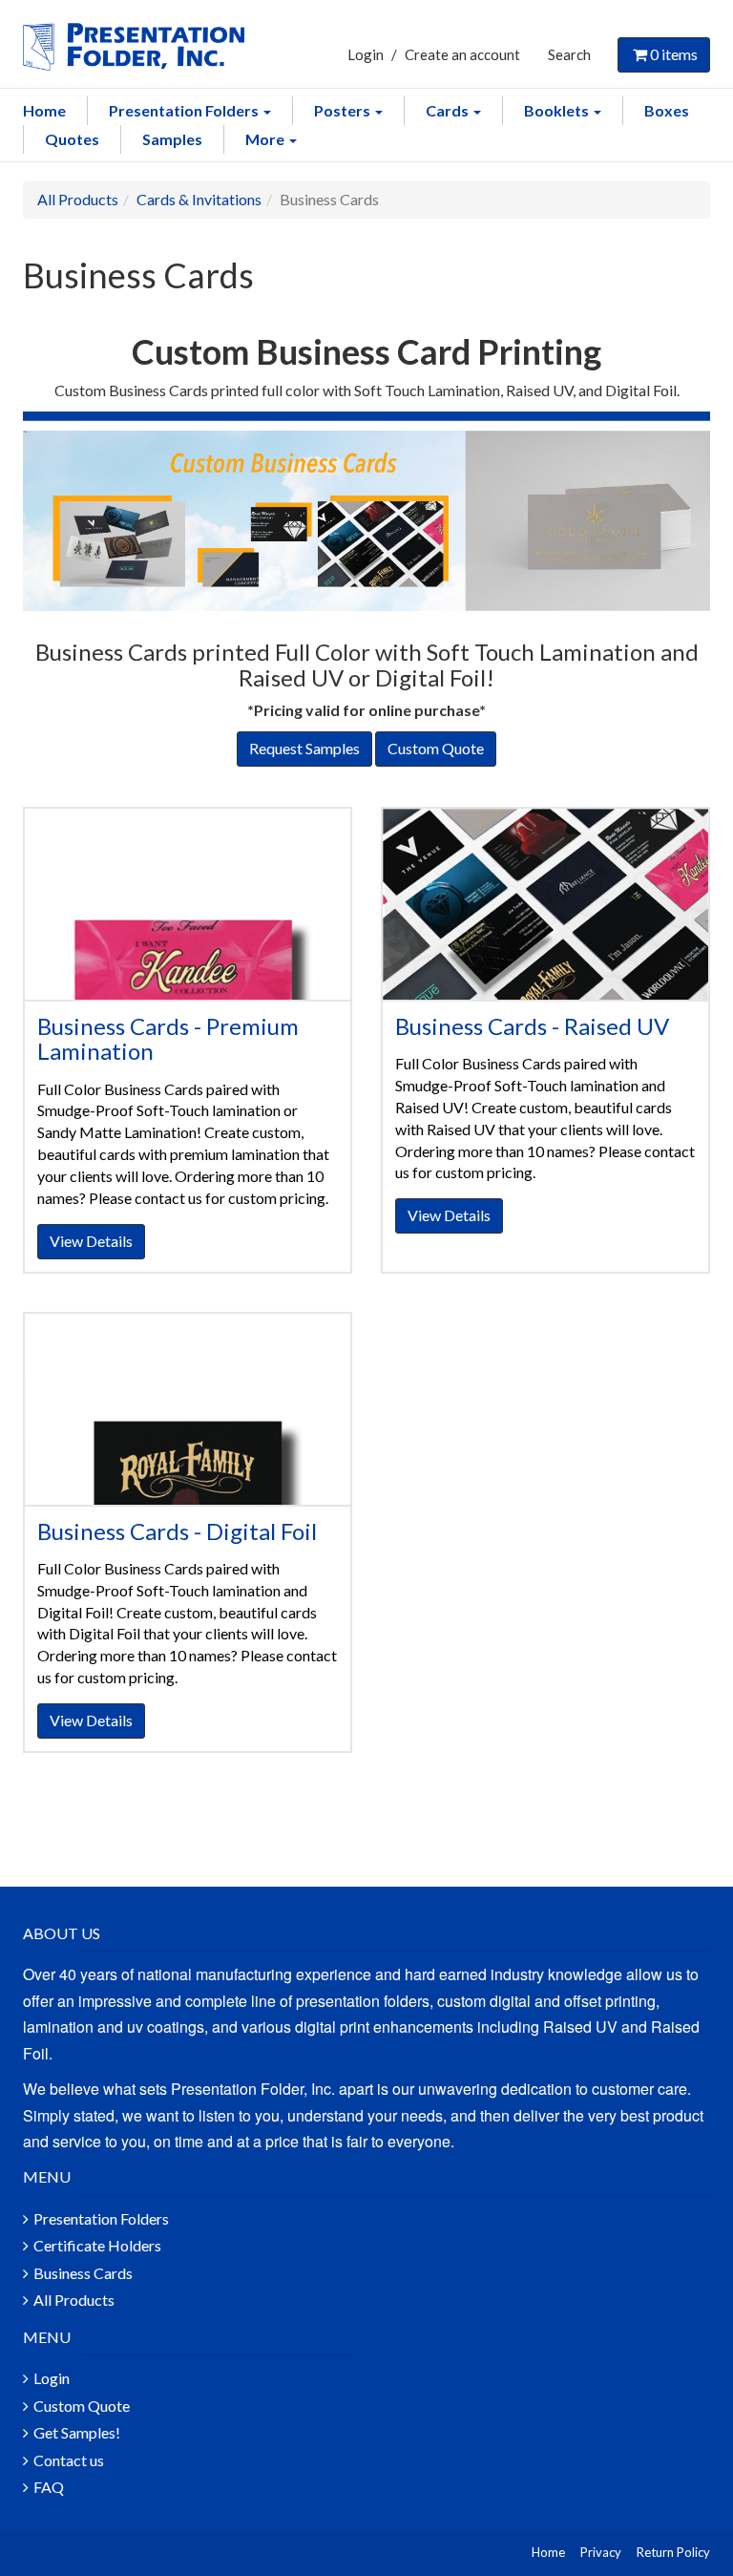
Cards (449, 110)
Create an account (462, 54)
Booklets (558, 110)
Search (569, 54)
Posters (344, 110)
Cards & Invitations (199, 199)
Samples (172, 139)
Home (44, 110)
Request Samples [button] (304, 748)
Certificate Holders (97, 2245)
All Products (78, 199)
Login (366, 54)
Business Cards (83, 2273)
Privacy (601, 2552)
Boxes (667, 110)
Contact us (69, 2460)
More (266, 139)
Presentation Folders (185, 110)
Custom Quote (82, 2406)
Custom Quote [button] (436, 748)
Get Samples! (77, 2432)
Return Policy (673, 2552)
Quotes (72, 139)
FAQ (49, 2487)
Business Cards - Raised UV (532, 1026)
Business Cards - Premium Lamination (168, 1038)
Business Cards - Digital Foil (177, 1531)
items (674, 54)
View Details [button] (91, 1241)
